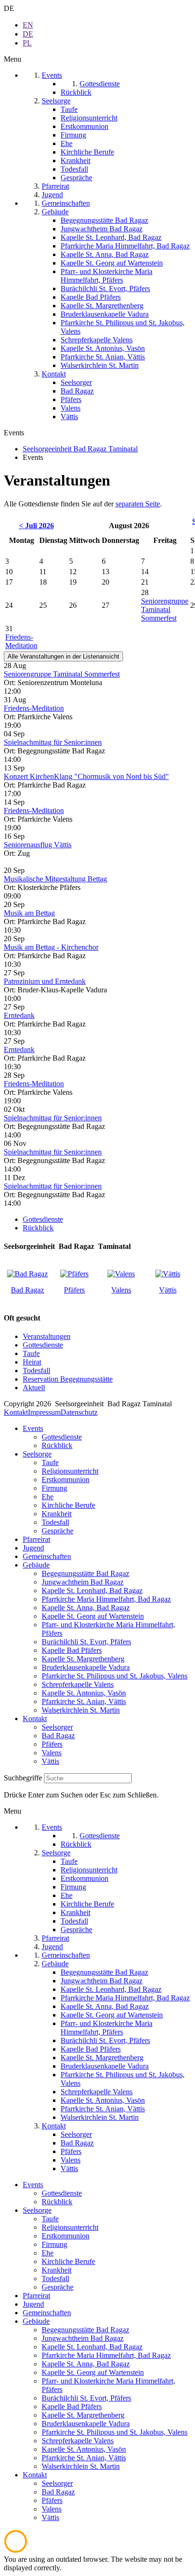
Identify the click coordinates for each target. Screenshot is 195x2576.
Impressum (44, 1412)
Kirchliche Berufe (68, 1505)
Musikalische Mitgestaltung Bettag (55, 879)
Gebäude (36, 1565)
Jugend (33, 1548)
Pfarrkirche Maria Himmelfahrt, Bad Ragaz (106, 1599)
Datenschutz (79, 1412)
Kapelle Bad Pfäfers (72, 1650)
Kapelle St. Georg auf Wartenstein (93, 1616)
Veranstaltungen (47, 1336)
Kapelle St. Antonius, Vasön (84, 1693)
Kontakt (16, 1412)
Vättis (168, 1290)
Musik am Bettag (29, 913)
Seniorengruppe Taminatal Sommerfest (165, 610)
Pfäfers (74, 1290)
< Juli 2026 (36, 526)
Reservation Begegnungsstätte (68, 1379)
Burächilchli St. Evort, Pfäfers (86, 1642)
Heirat (32, 1362)
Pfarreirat (36, 1539)
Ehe (48, 1497)
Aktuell (34, 1388)
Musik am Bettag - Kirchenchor (51, 947)
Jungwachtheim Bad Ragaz (83, 1582)
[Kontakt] (27, 1274)
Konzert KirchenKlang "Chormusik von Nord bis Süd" (86, 776)
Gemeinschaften (47, 1556)
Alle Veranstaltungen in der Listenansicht (63, 656)
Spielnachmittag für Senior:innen (53, 742)
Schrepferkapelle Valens (78, 1684)
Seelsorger (57, 1727)
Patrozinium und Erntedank (45, 981)
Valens (121, 1290)
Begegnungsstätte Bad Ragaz (85, 1573)
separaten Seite (138, 504)
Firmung (54, 1488)
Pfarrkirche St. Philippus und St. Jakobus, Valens (115, 1676)
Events (33, 1428)
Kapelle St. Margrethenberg (83, 1659)
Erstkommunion (66, 1480)
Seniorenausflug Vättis (38, 845)
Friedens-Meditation (21, 641)
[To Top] (16, 2551)
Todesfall (36, 1371)
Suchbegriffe (23, 1778)
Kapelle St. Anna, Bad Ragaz (86, 1608)
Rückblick (38, 1228)
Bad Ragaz (27, 1290)
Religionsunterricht (70, 1471)
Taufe (31, 1353)
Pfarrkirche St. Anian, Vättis (84, 1701)
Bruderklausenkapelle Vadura (86, 1667)
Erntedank (19, 1015)
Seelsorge (37, 1454)
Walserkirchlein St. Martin (81, 1710)
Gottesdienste (43, 1219)
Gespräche (58, 1531)
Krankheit (57, 1514)
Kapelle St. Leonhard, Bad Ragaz (92, 1591)
